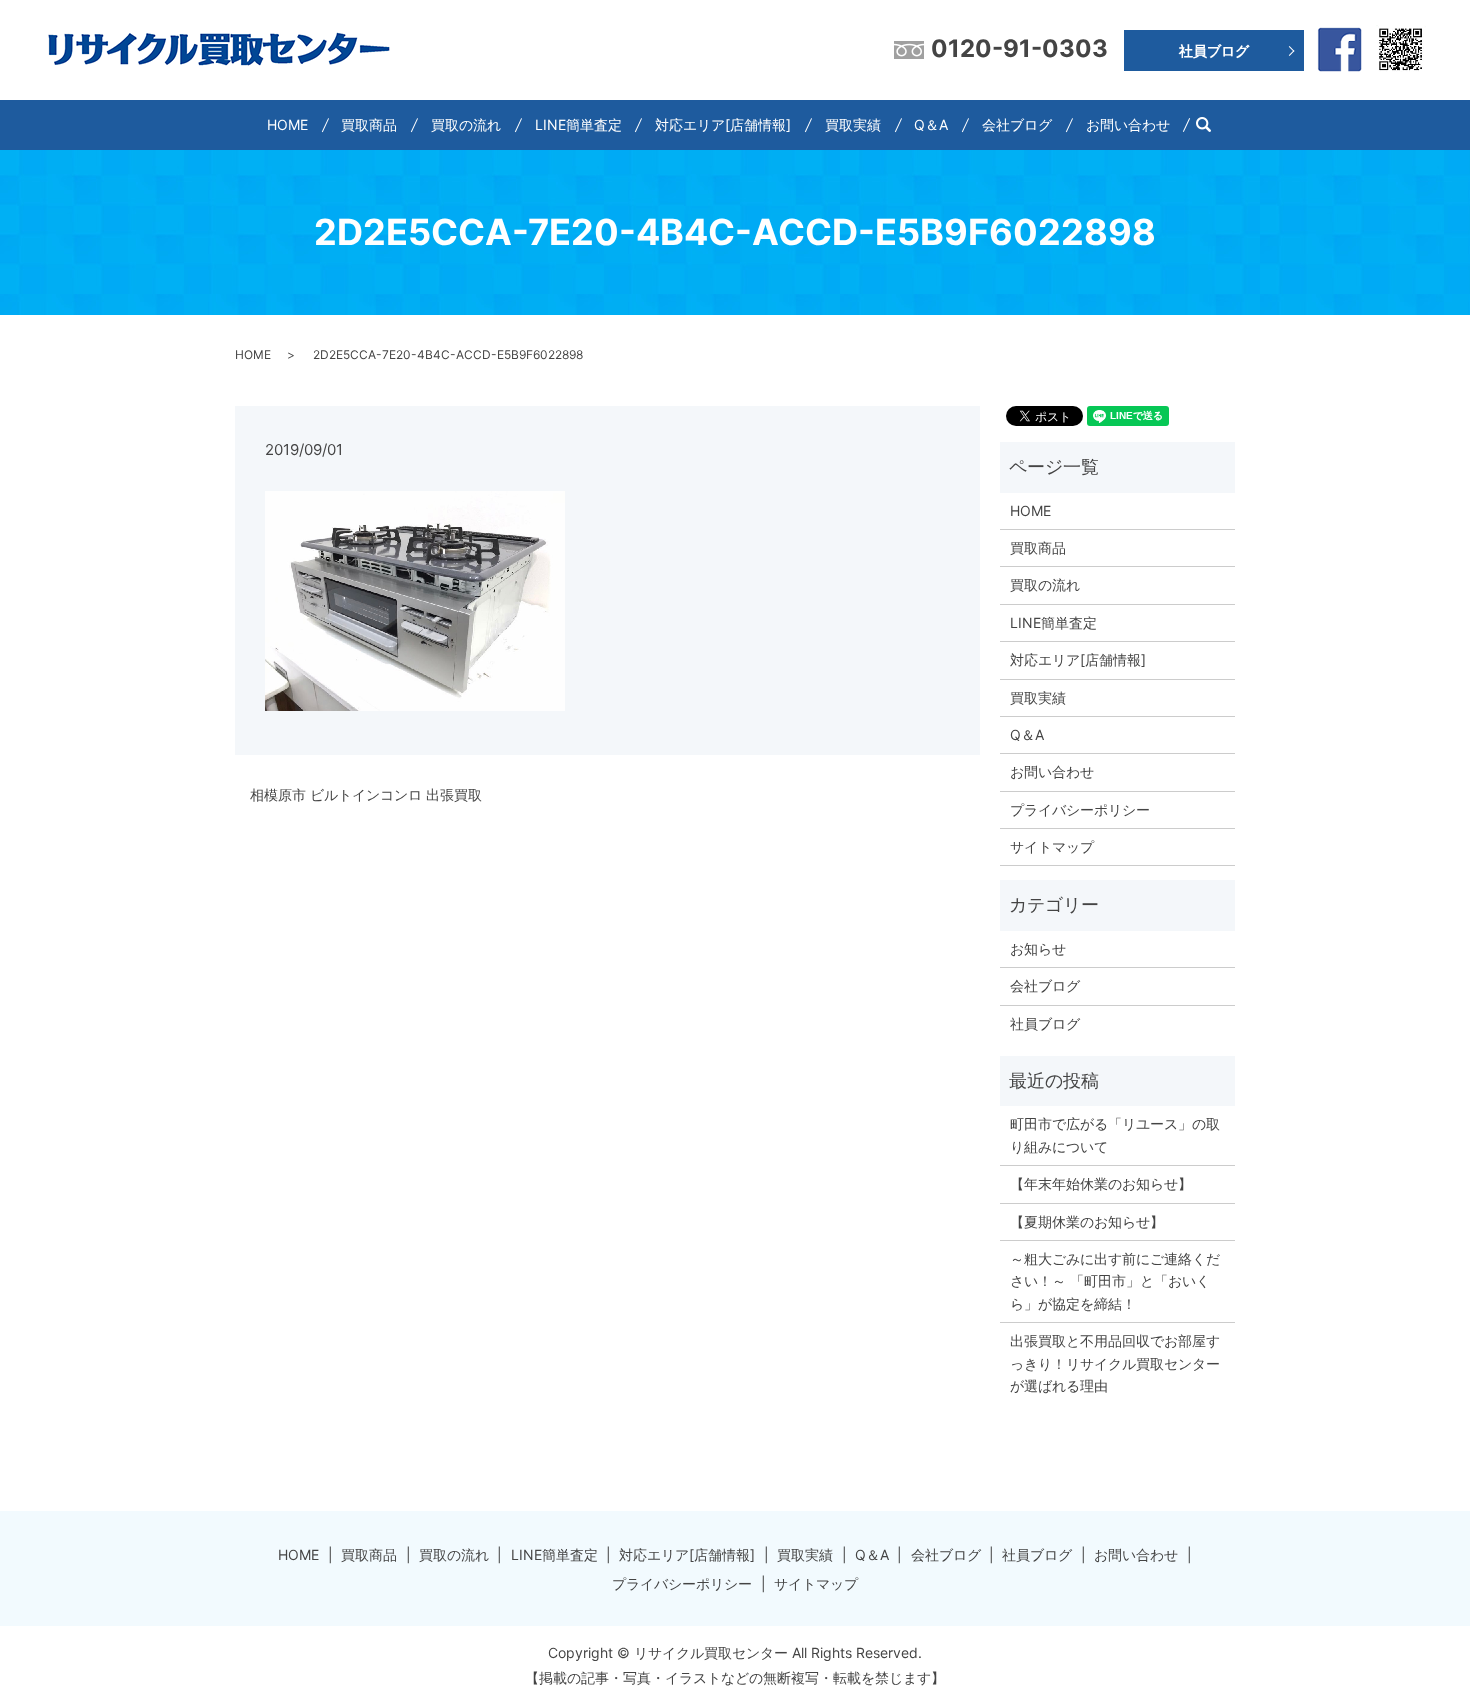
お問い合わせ (1128, 124)
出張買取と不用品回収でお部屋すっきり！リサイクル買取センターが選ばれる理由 (1115, 1363)
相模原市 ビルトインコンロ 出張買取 (366, 794)
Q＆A (931, 124)
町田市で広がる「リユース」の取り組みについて (1115, 1134)
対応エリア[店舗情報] (723, 124)
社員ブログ (1214, 50)
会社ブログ (1017, 124)
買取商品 (369, 124)
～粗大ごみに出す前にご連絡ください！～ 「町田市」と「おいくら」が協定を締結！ (1115, 1281)
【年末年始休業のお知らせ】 (1101, 1183)
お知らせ (1038, 948)
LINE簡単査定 (578, 124)
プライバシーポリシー (1080, 809)
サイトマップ (1052, 846)
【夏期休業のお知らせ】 (1087, 1221)
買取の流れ (466, 124)
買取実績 (853, 124)
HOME (287, 124)
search (1211, 124)
